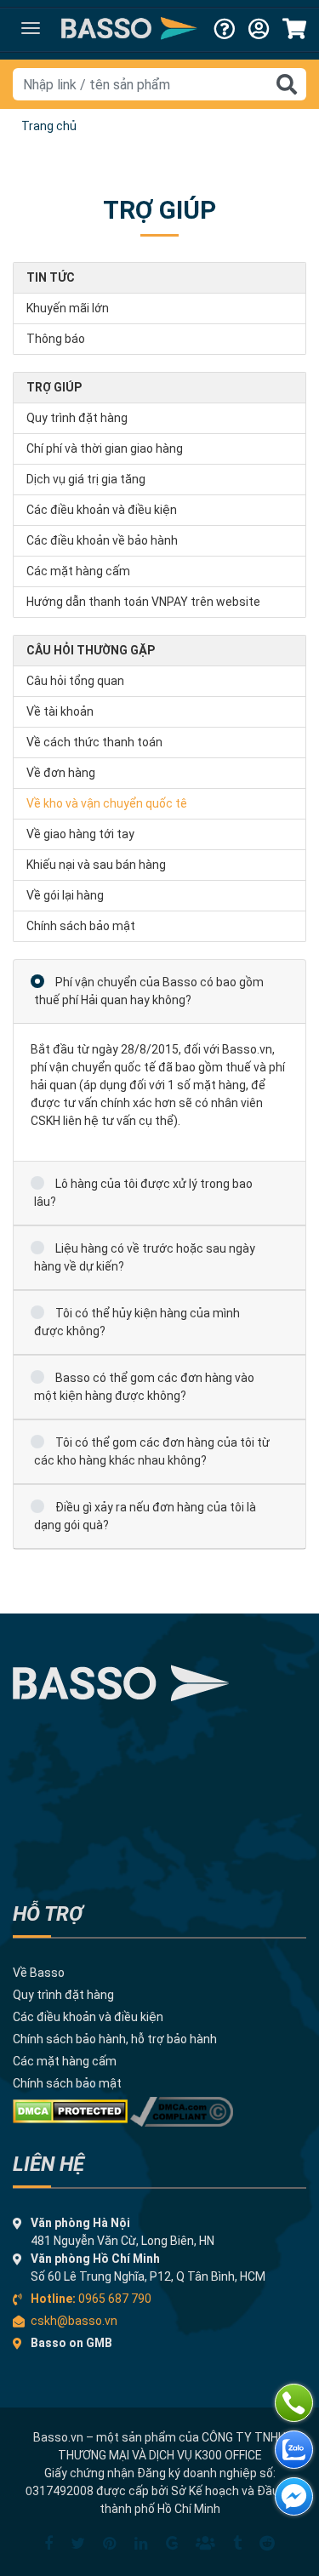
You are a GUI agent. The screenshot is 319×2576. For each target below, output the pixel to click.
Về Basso (39, 1973)
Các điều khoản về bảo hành (102, 540)
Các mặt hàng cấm (78, 571)
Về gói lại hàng (65, 895)
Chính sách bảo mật (81, 926)
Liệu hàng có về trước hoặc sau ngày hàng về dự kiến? (145, 1257)
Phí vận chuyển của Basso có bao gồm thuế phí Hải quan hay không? (149, 991)
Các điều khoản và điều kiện (102, 510)
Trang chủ (49, 126)
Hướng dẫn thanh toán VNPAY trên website (143, 602)
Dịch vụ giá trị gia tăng (86, 479)
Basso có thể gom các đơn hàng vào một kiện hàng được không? (144, 1387)
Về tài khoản (60, 711)
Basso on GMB (71, 2343)
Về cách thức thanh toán (94, 742)
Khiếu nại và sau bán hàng (96, 865)
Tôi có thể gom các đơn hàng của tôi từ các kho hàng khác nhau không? (152, 1451)
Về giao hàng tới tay (80, 834)
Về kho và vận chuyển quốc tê (107, 803)
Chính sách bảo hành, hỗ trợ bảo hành (115, 2039)
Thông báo (56, 339)
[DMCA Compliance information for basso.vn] (182, 2110)
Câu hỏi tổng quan (75, 681)
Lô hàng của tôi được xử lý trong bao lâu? (143, 1193)
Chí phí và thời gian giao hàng (105, 448)
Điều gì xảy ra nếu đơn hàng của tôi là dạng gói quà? (145, 1516)
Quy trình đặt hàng (77, 418)
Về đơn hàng (61, 773)
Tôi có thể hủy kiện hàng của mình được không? (137, 1322)
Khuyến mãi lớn (68, 308)
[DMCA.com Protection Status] (70, 2110)
